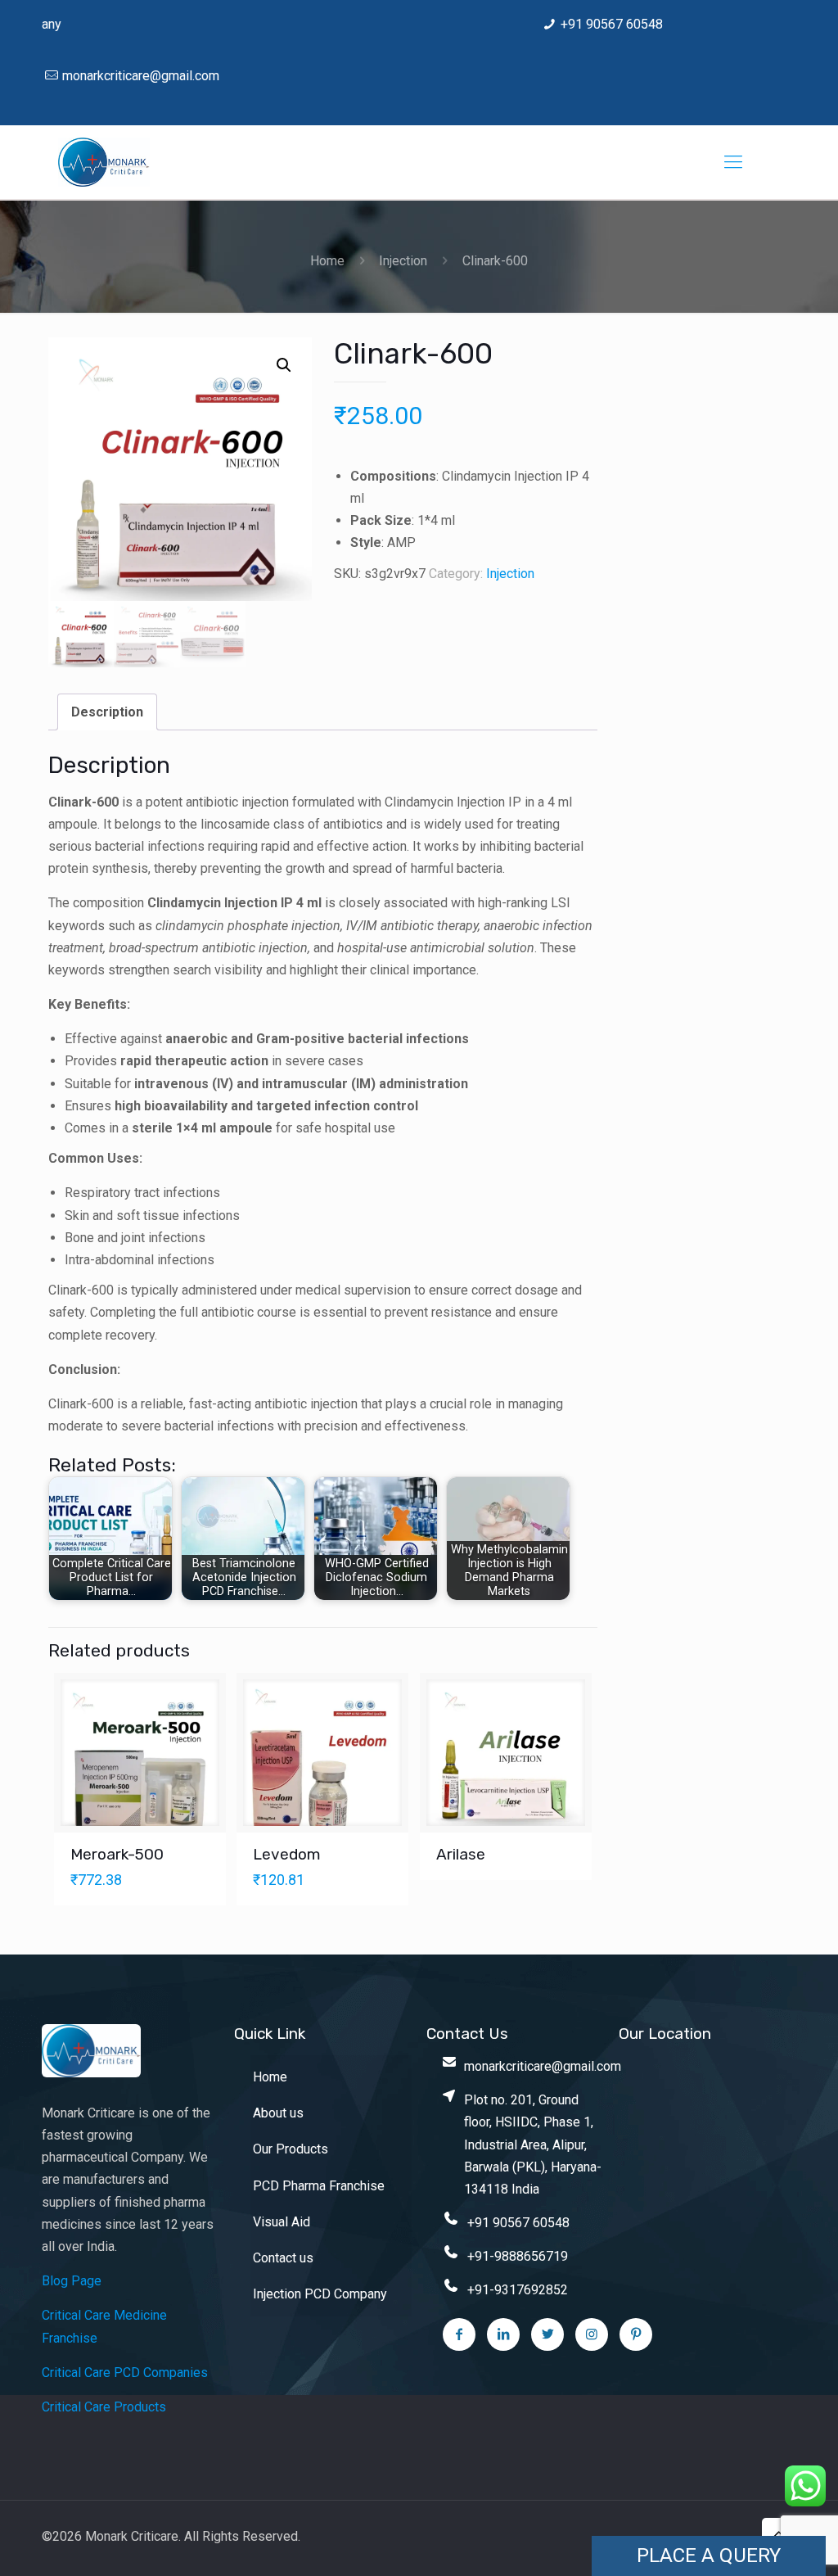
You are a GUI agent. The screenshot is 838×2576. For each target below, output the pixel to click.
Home (327, 261)
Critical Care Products (104, 2407)
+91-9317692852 (518, 2290)
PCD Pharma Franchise (319, 2186)
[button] (284, 365)
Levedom (287, 1854)
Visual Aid (282, 2222)
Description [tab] (107, 712)
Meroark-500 (117, 1854)
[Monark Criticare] (104, 162)
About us (278, 2113)
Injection (403, 261)
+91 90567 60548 (612, 24)
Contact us (283, 2258)
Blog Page (72, 2281)
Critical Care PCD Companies (125, 2373)
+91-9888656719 (518, 2256)
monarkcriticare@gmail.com (141, 76)
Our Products (291, 2149)
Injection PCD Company (320, 2294)
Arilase (461, 1854)
